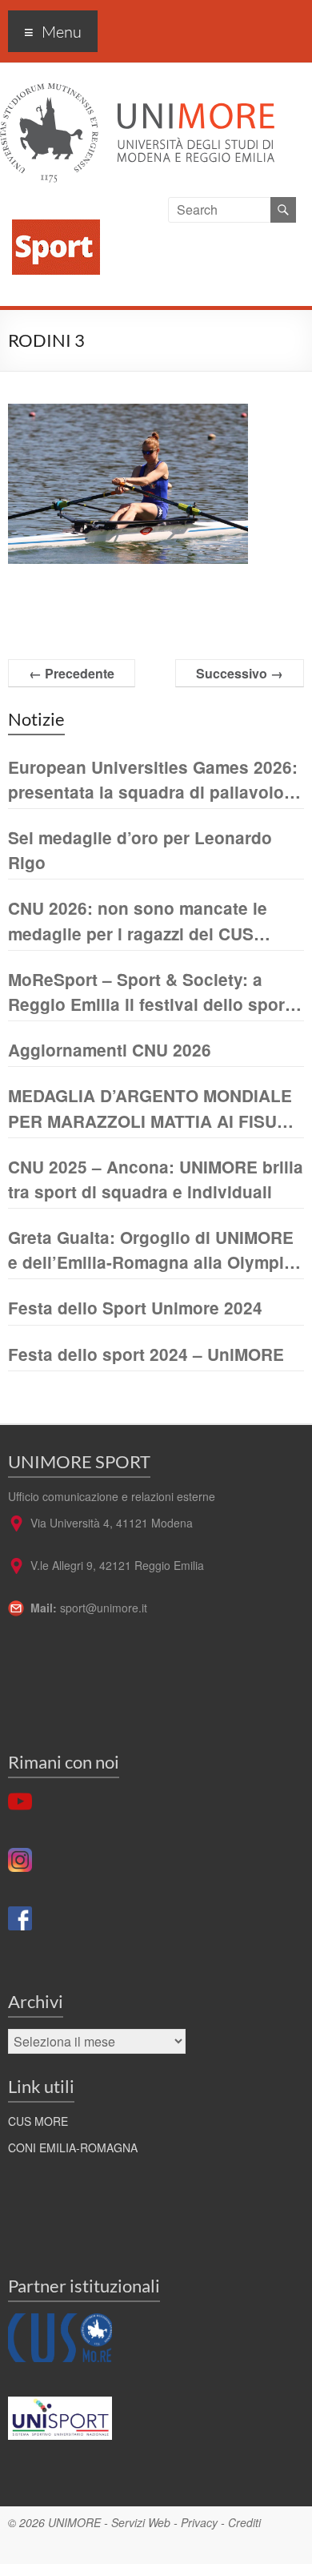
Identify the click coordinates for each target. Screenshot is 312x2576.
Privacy (199, 2522)
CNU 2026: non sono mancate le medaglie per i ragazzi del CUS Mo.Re (138, 921)
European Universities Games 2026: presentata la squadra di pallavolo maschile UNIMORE (153, 780)
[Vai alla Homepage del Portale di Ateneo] (137, 93)
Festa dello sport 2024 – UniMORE (146, 1354)
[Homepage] (50, 206)
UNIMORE (74, 2522)
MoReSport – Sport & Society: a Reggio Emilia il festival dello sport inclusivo (149, 992)
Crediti (244, 2522)
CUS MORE (38, 2121)
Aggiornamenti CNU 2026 (110, 1050)
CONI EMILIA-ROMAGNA (73, 2147)
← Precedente (72, 673)
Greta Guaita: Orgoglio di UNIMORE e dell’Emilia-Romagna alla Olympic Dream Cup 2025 (151, 1250)
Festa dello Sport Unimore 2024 (135, 1308)
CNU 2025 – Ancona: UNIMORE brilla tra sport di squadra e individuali (156, 1179)
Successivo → (240, 673)
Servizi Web (141, 2522)
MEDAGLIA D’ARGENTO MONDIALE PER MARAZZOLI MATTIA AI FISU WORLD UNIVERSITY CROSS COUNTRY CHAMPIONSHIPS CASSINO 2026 (150, 1108)
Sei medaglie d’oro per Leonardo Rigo (140, 850)
